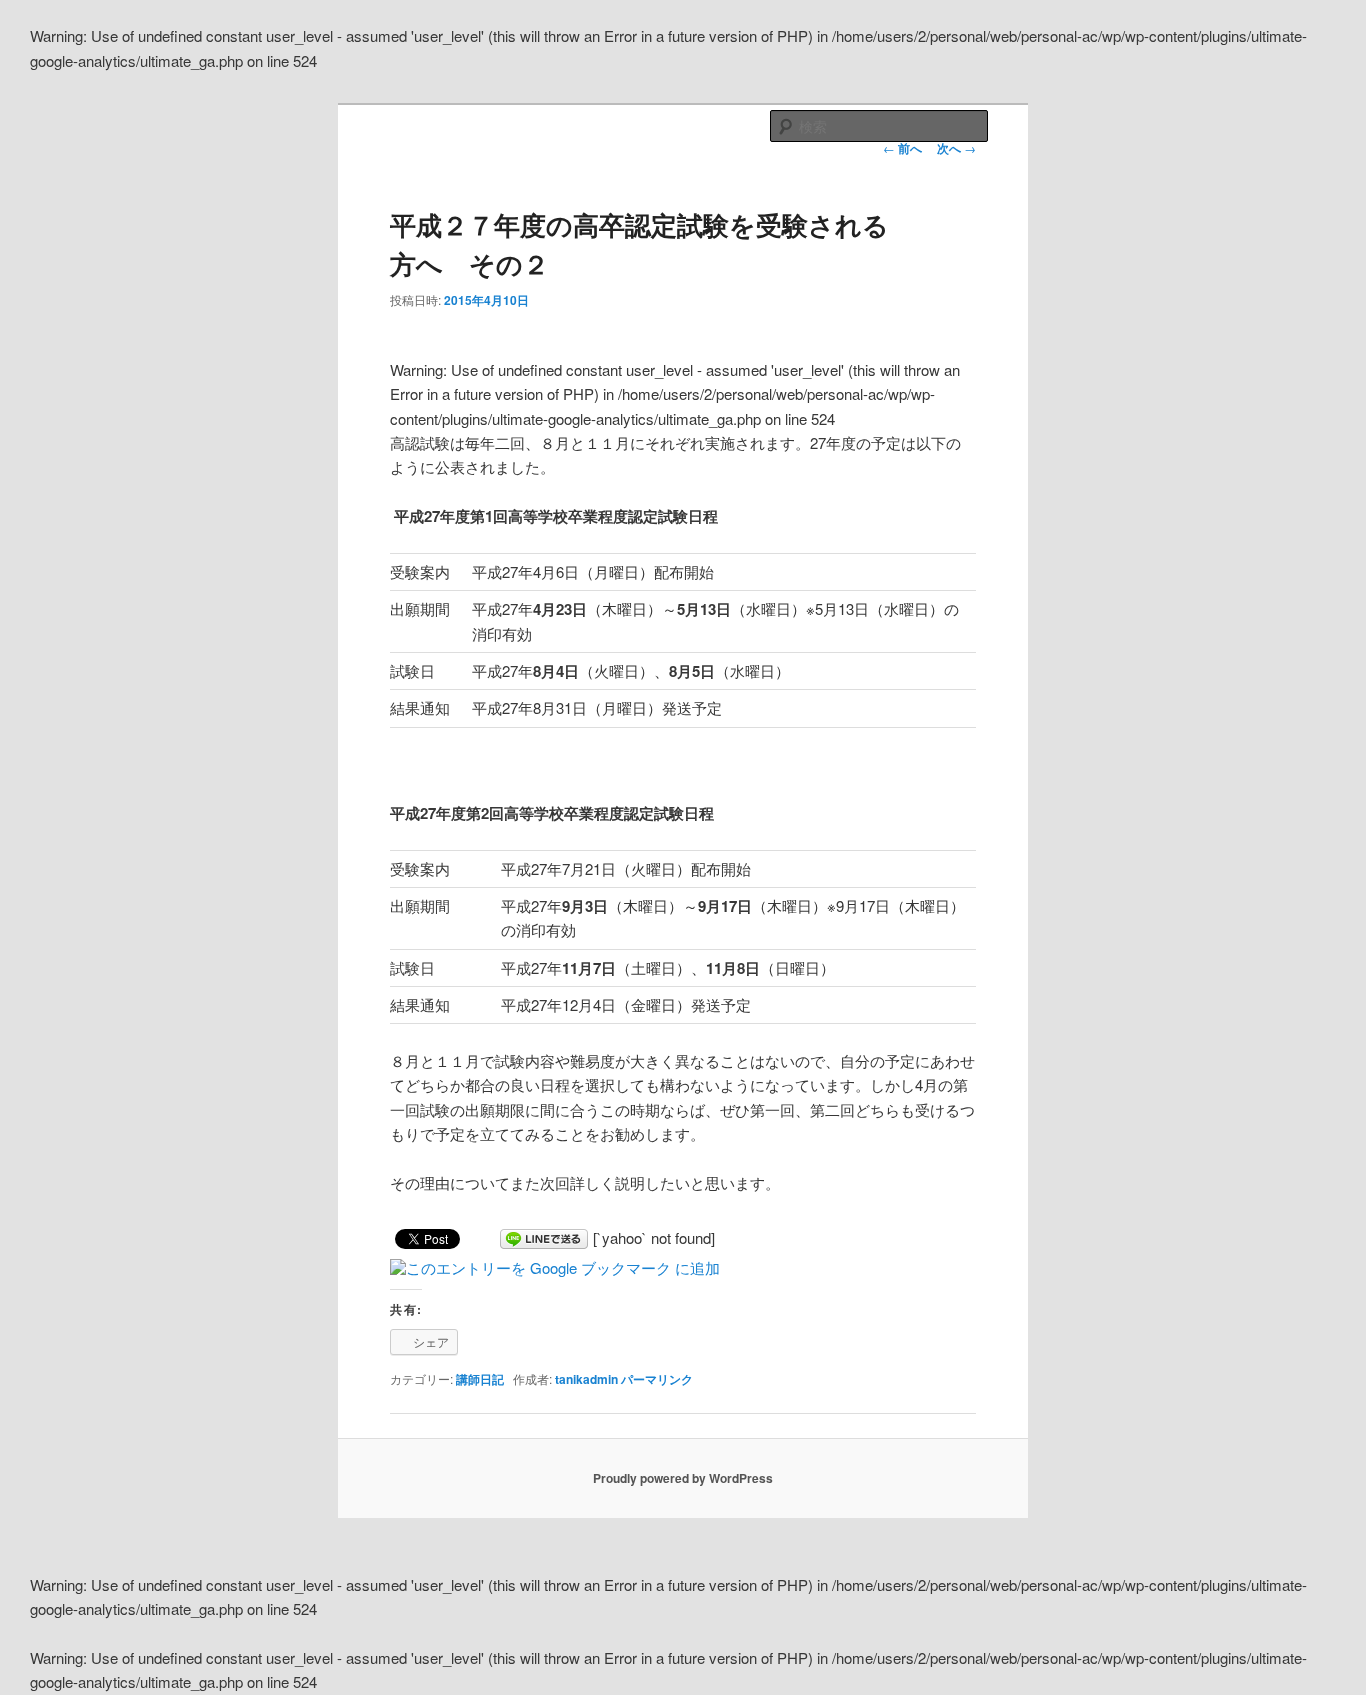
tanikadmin (586, 1379)
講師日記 (480, 1379)
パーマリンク (657, 1379)
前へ (902, 148)
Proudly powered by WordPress (683, 1478)
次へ (956, 148)
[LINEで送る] (544, 1237)
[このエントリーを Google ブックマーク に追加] (555, 1267)
